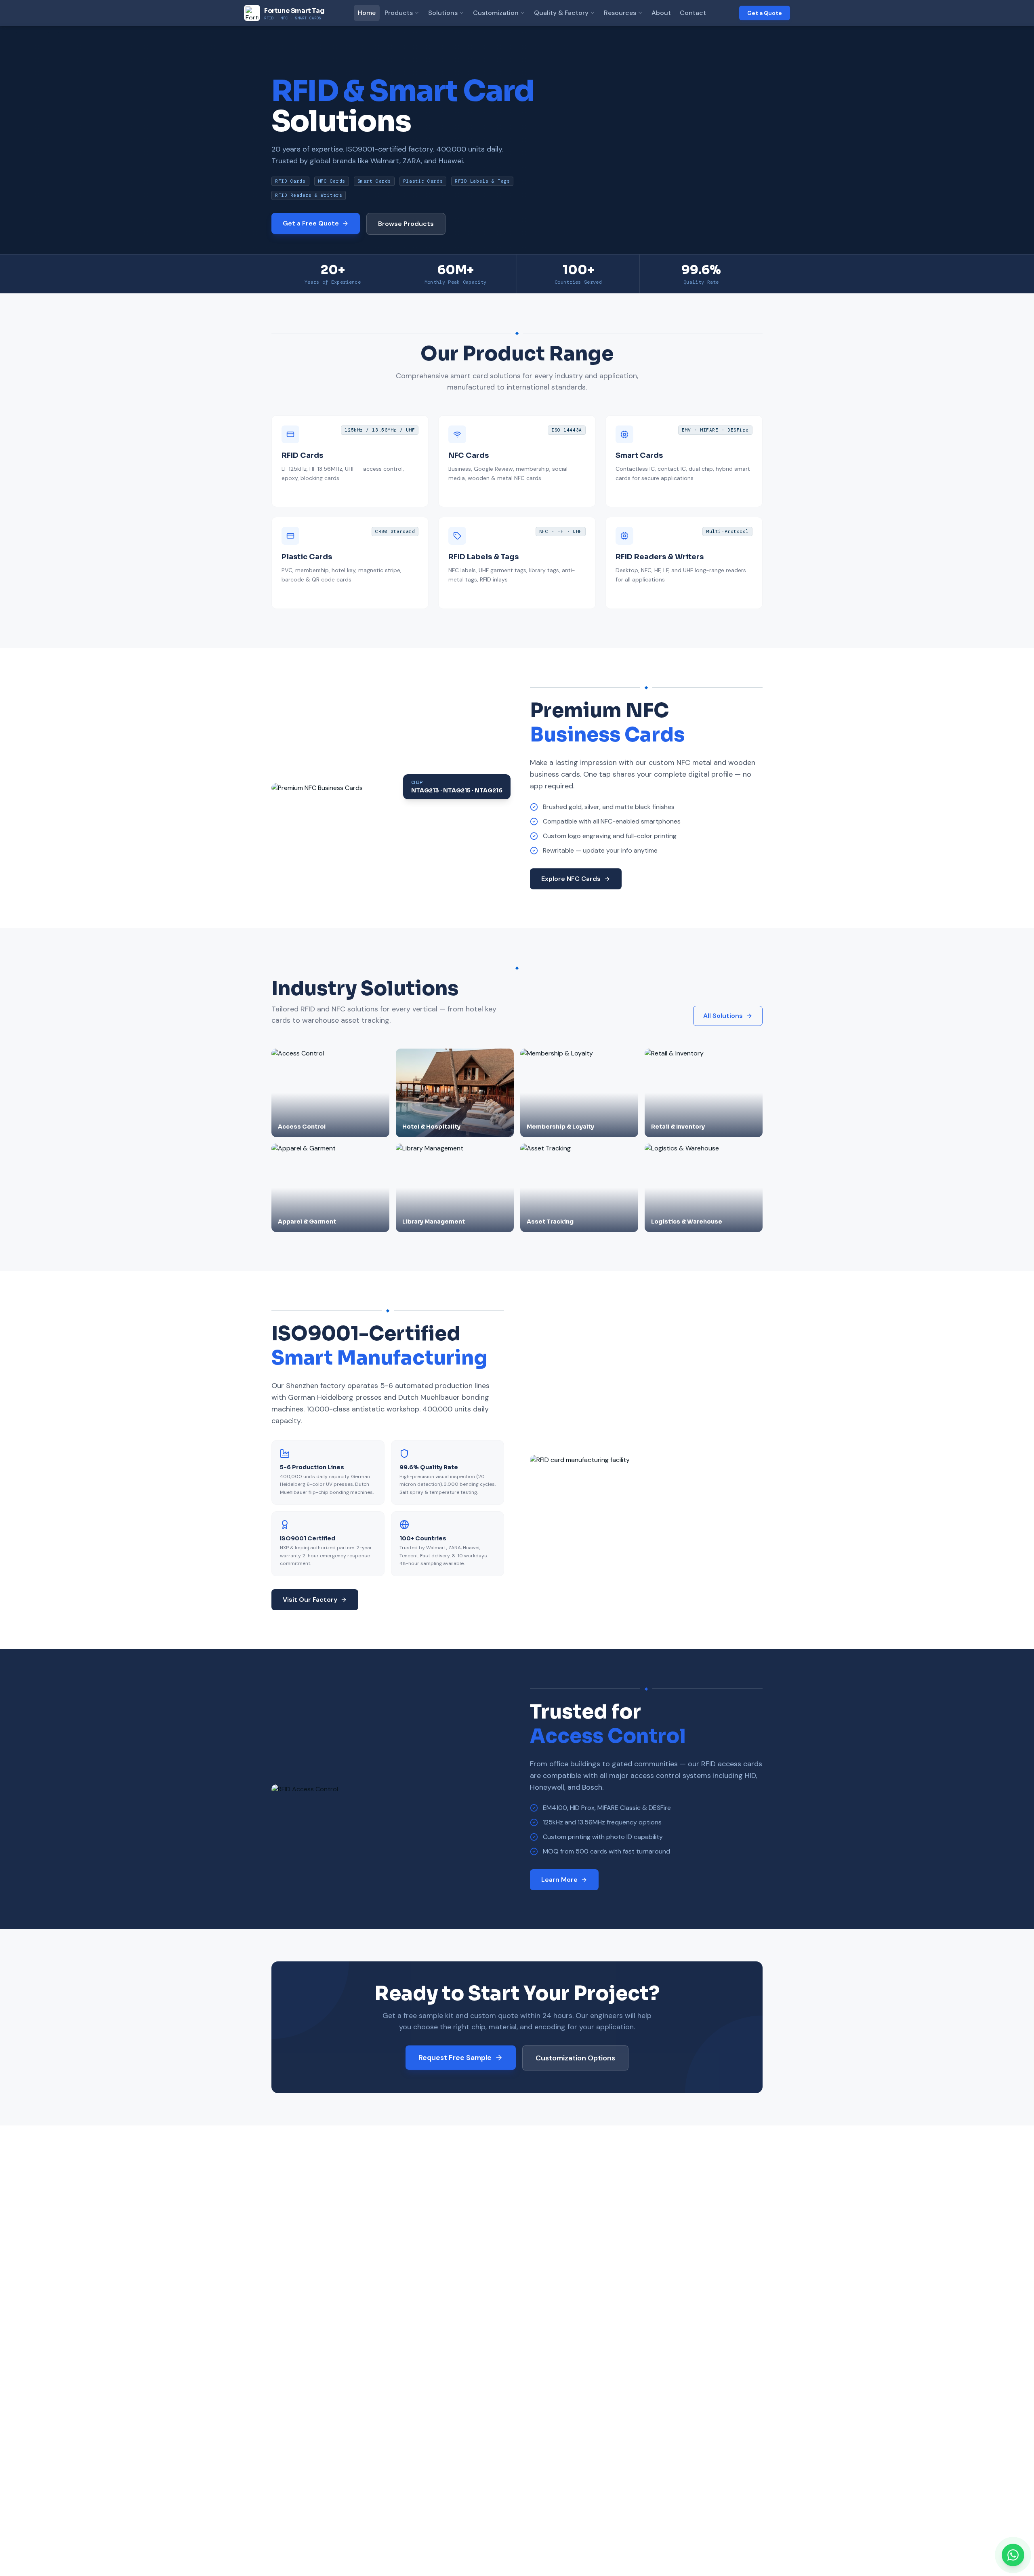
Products (399, 13)
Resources (620, 13)
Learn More (559, 1880)
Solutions (443, 13)
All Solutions (723, 1016)
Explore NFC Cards (571, 879)
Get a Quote (765, 13)
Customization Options (575, 2058)
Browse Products (406, 224)
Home (367, 13)
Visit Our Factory (310, 1600)
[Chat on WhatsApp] (1013, 2555)
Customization (496, 13)
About (661, 13)
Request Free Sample (455, 2058)
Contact (693, 13)
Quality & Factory (561, 13)
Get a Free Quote (311, 223)
